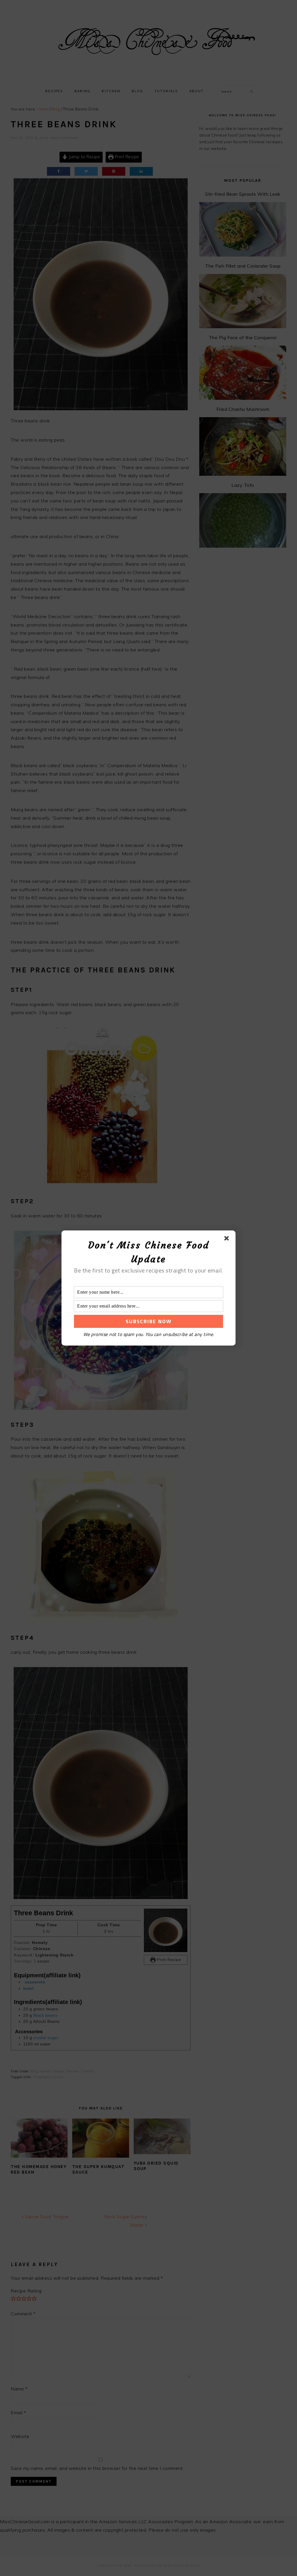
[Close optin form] (228, 1239)
